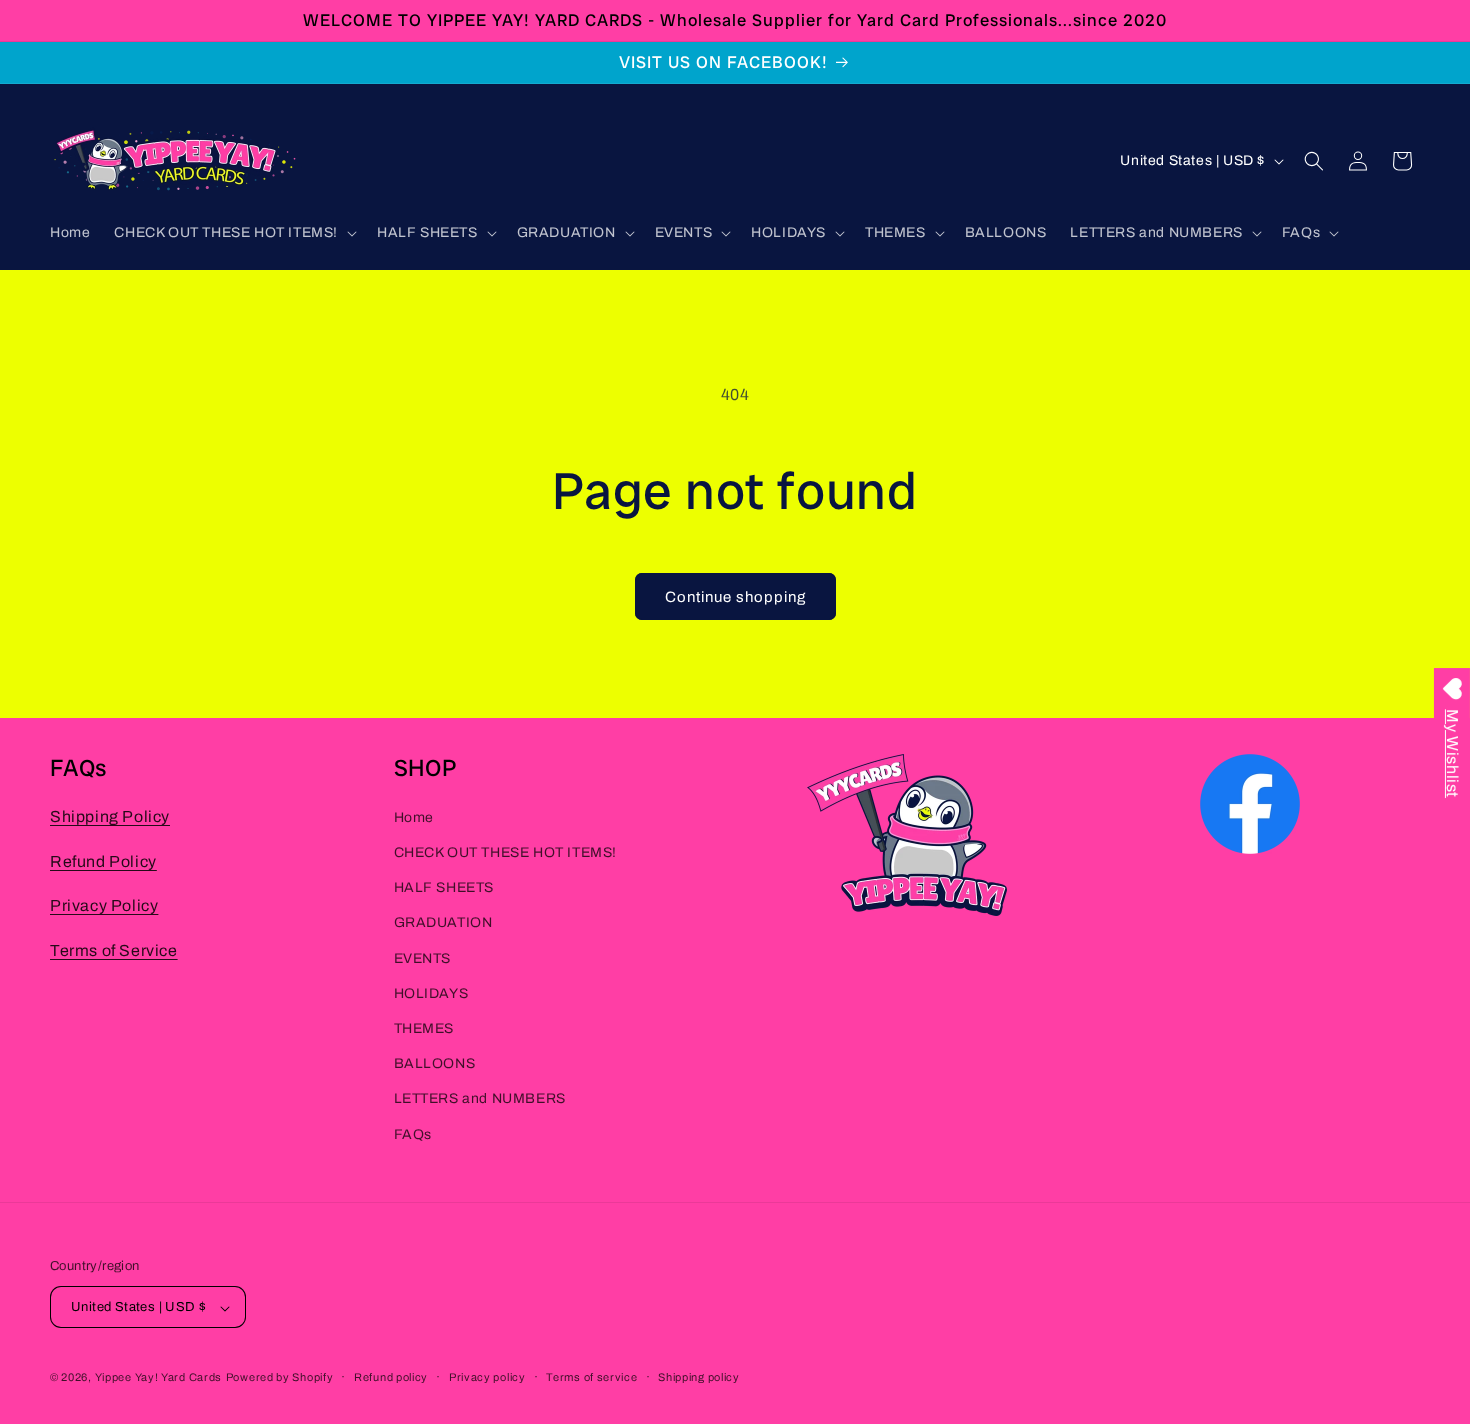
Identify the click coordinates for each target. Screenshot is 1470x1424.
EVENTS (423, 958)
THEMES (424, 1028)
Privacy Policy (104, 906)
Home (414, 817)
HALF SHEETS (444, 888)
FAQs (413, 1134)
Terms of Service (114, 951)
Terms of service (591, 1377)
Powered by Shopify (280, 1378)
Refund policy (391, 1377)
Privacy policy (487, 1377)
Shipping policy (699, 1377)
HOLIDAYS (431, 993)
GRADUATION (443, 923)
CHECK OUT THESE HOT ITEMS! (506, 852)
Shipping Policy (110, 816)
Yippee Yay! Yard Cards (158, 1378)
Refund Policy (103, 861)
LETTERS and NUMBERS (480, 1099)
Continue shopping (735, 597)
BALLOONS (435, 1064)
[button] (233, 233)
